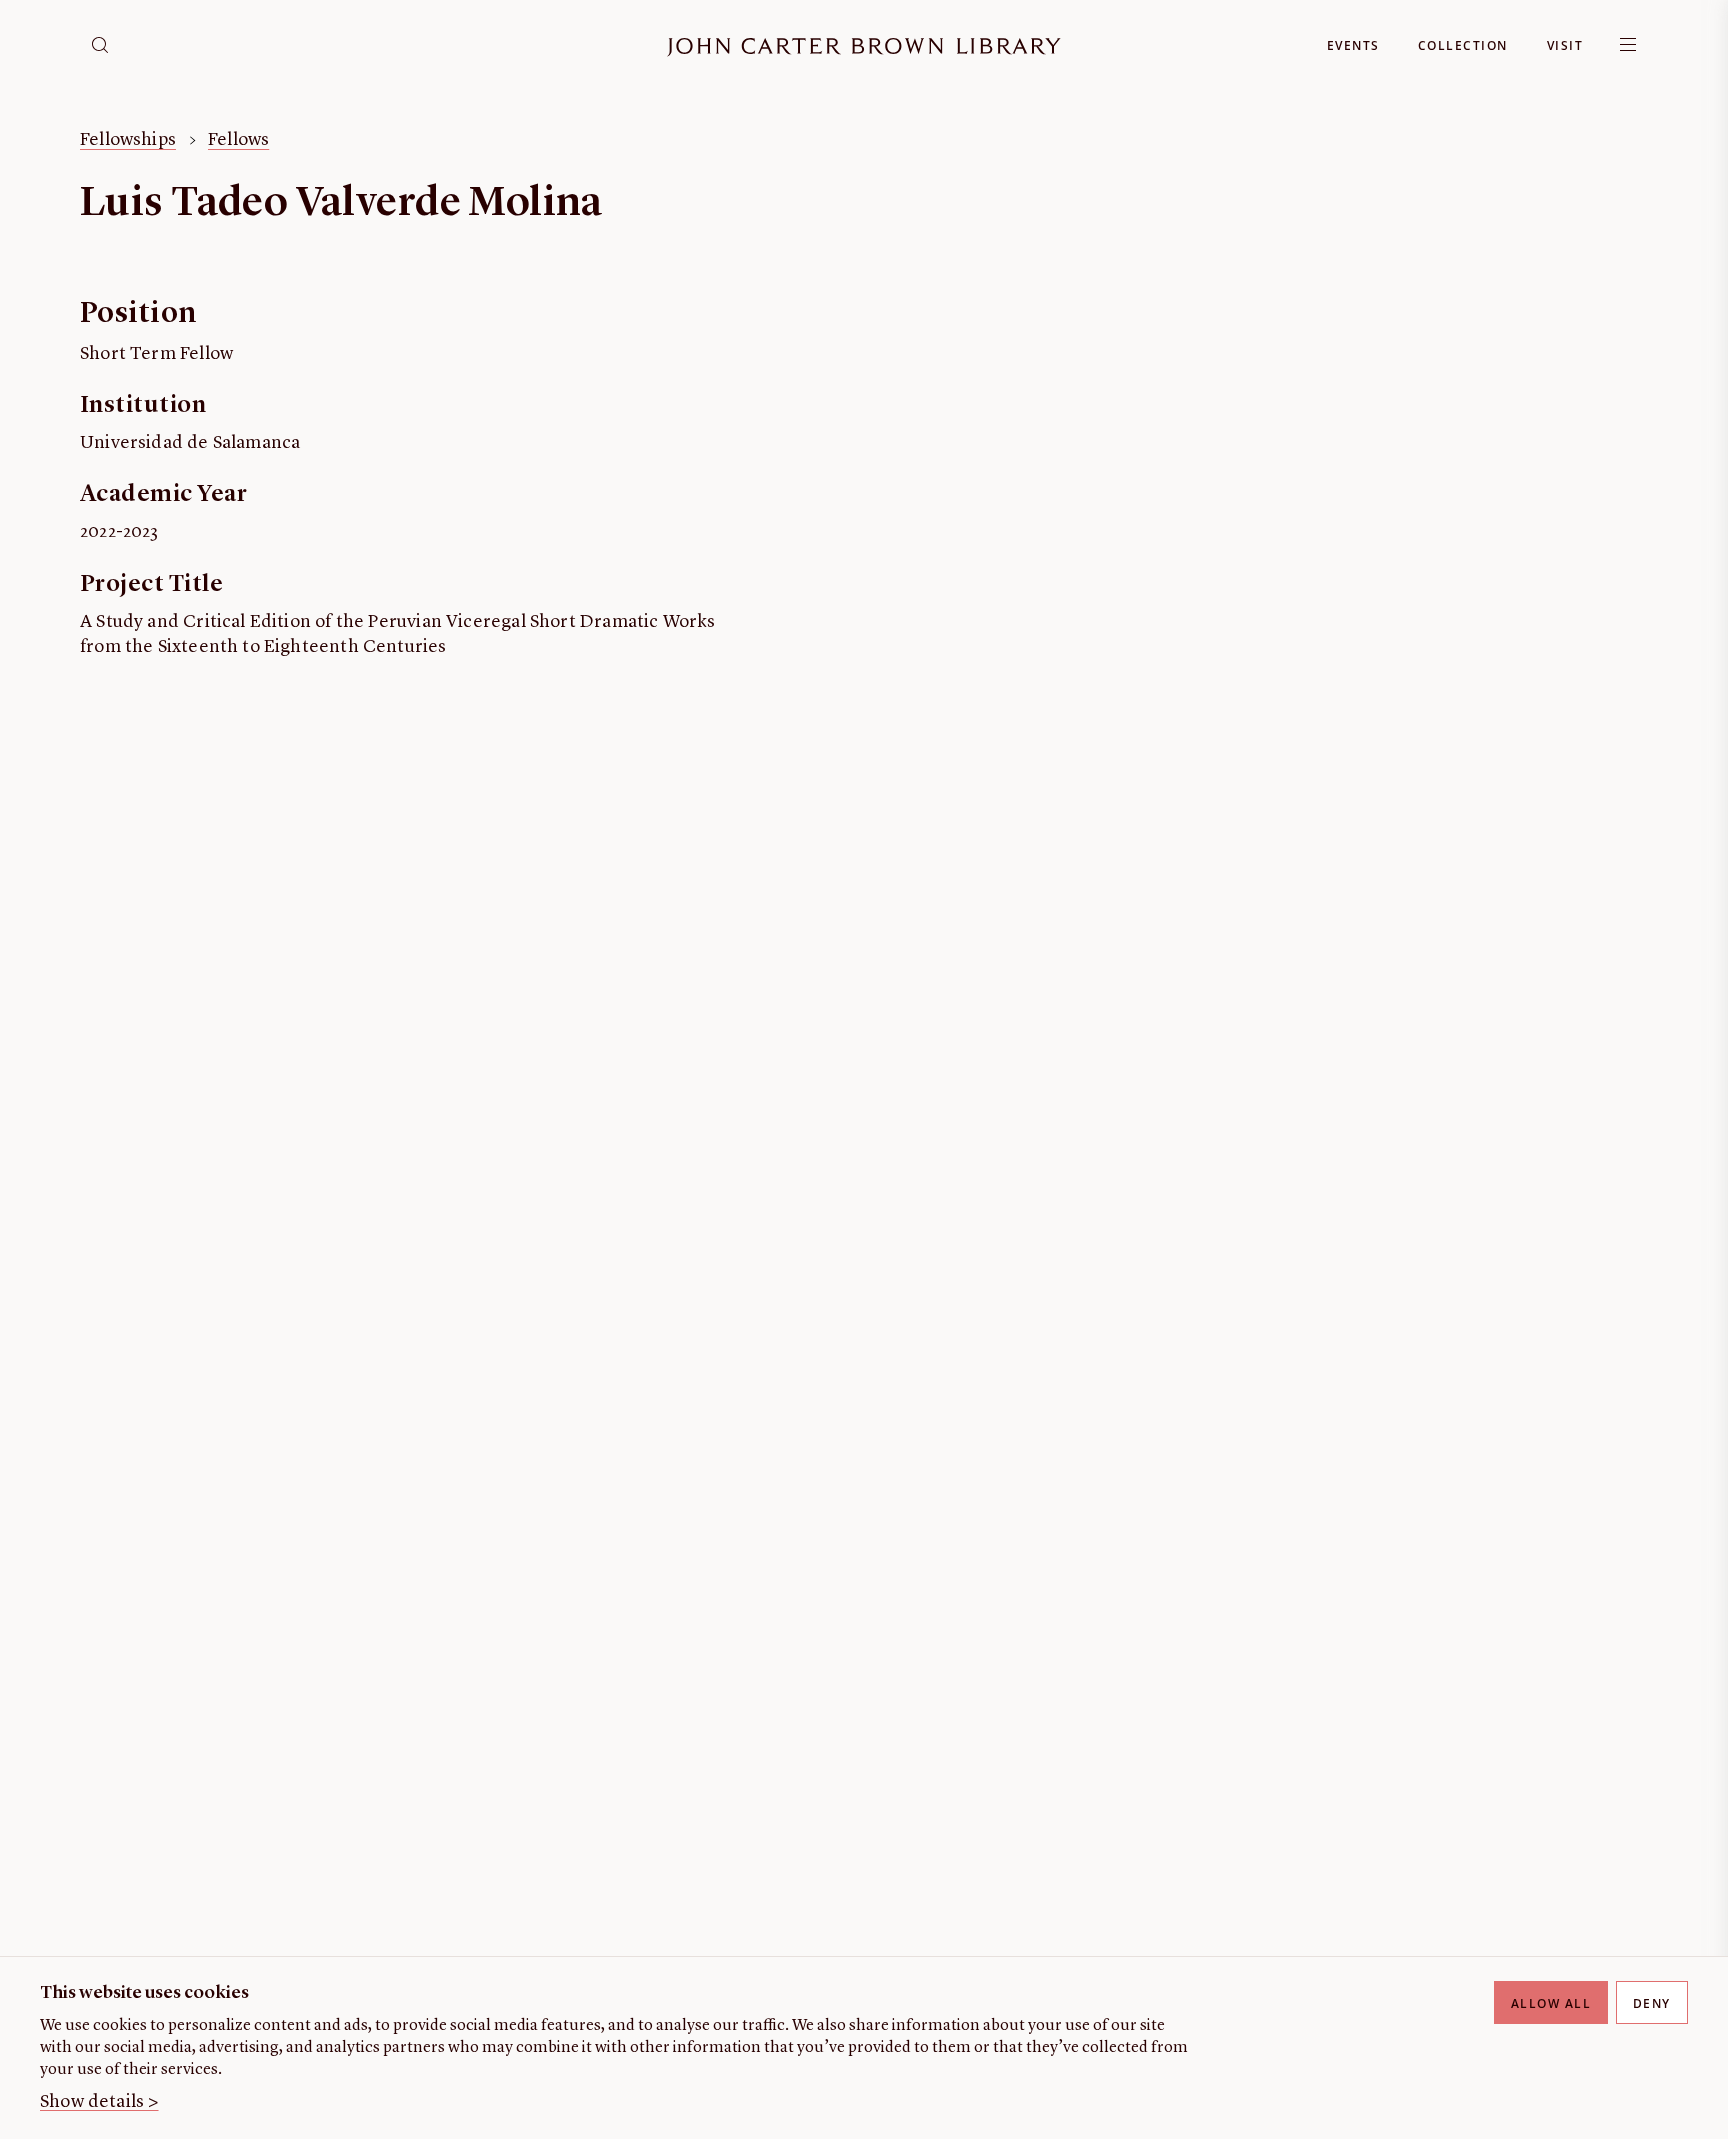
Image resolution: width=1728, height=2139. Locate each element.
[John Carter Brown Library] (864, 47)
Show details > (99, 2102)
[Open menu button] (1628, 45)
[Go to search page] (100, 45)
